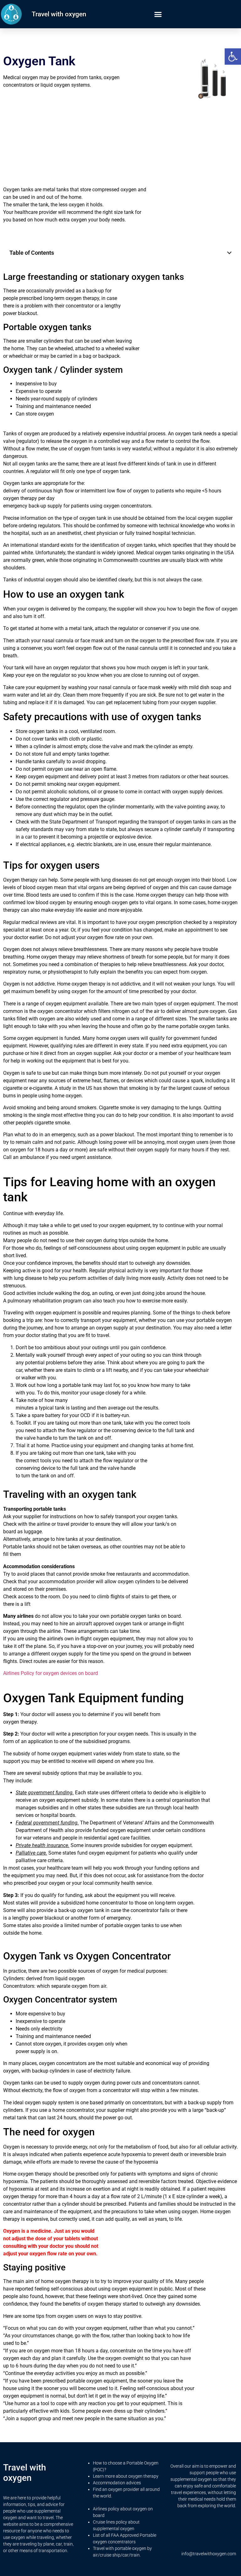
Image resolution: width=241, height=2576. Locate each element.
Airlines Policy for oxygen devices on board (51, 1673)
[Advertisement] (75, 137)
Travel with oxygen (59, 14)
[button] (233, 57)
